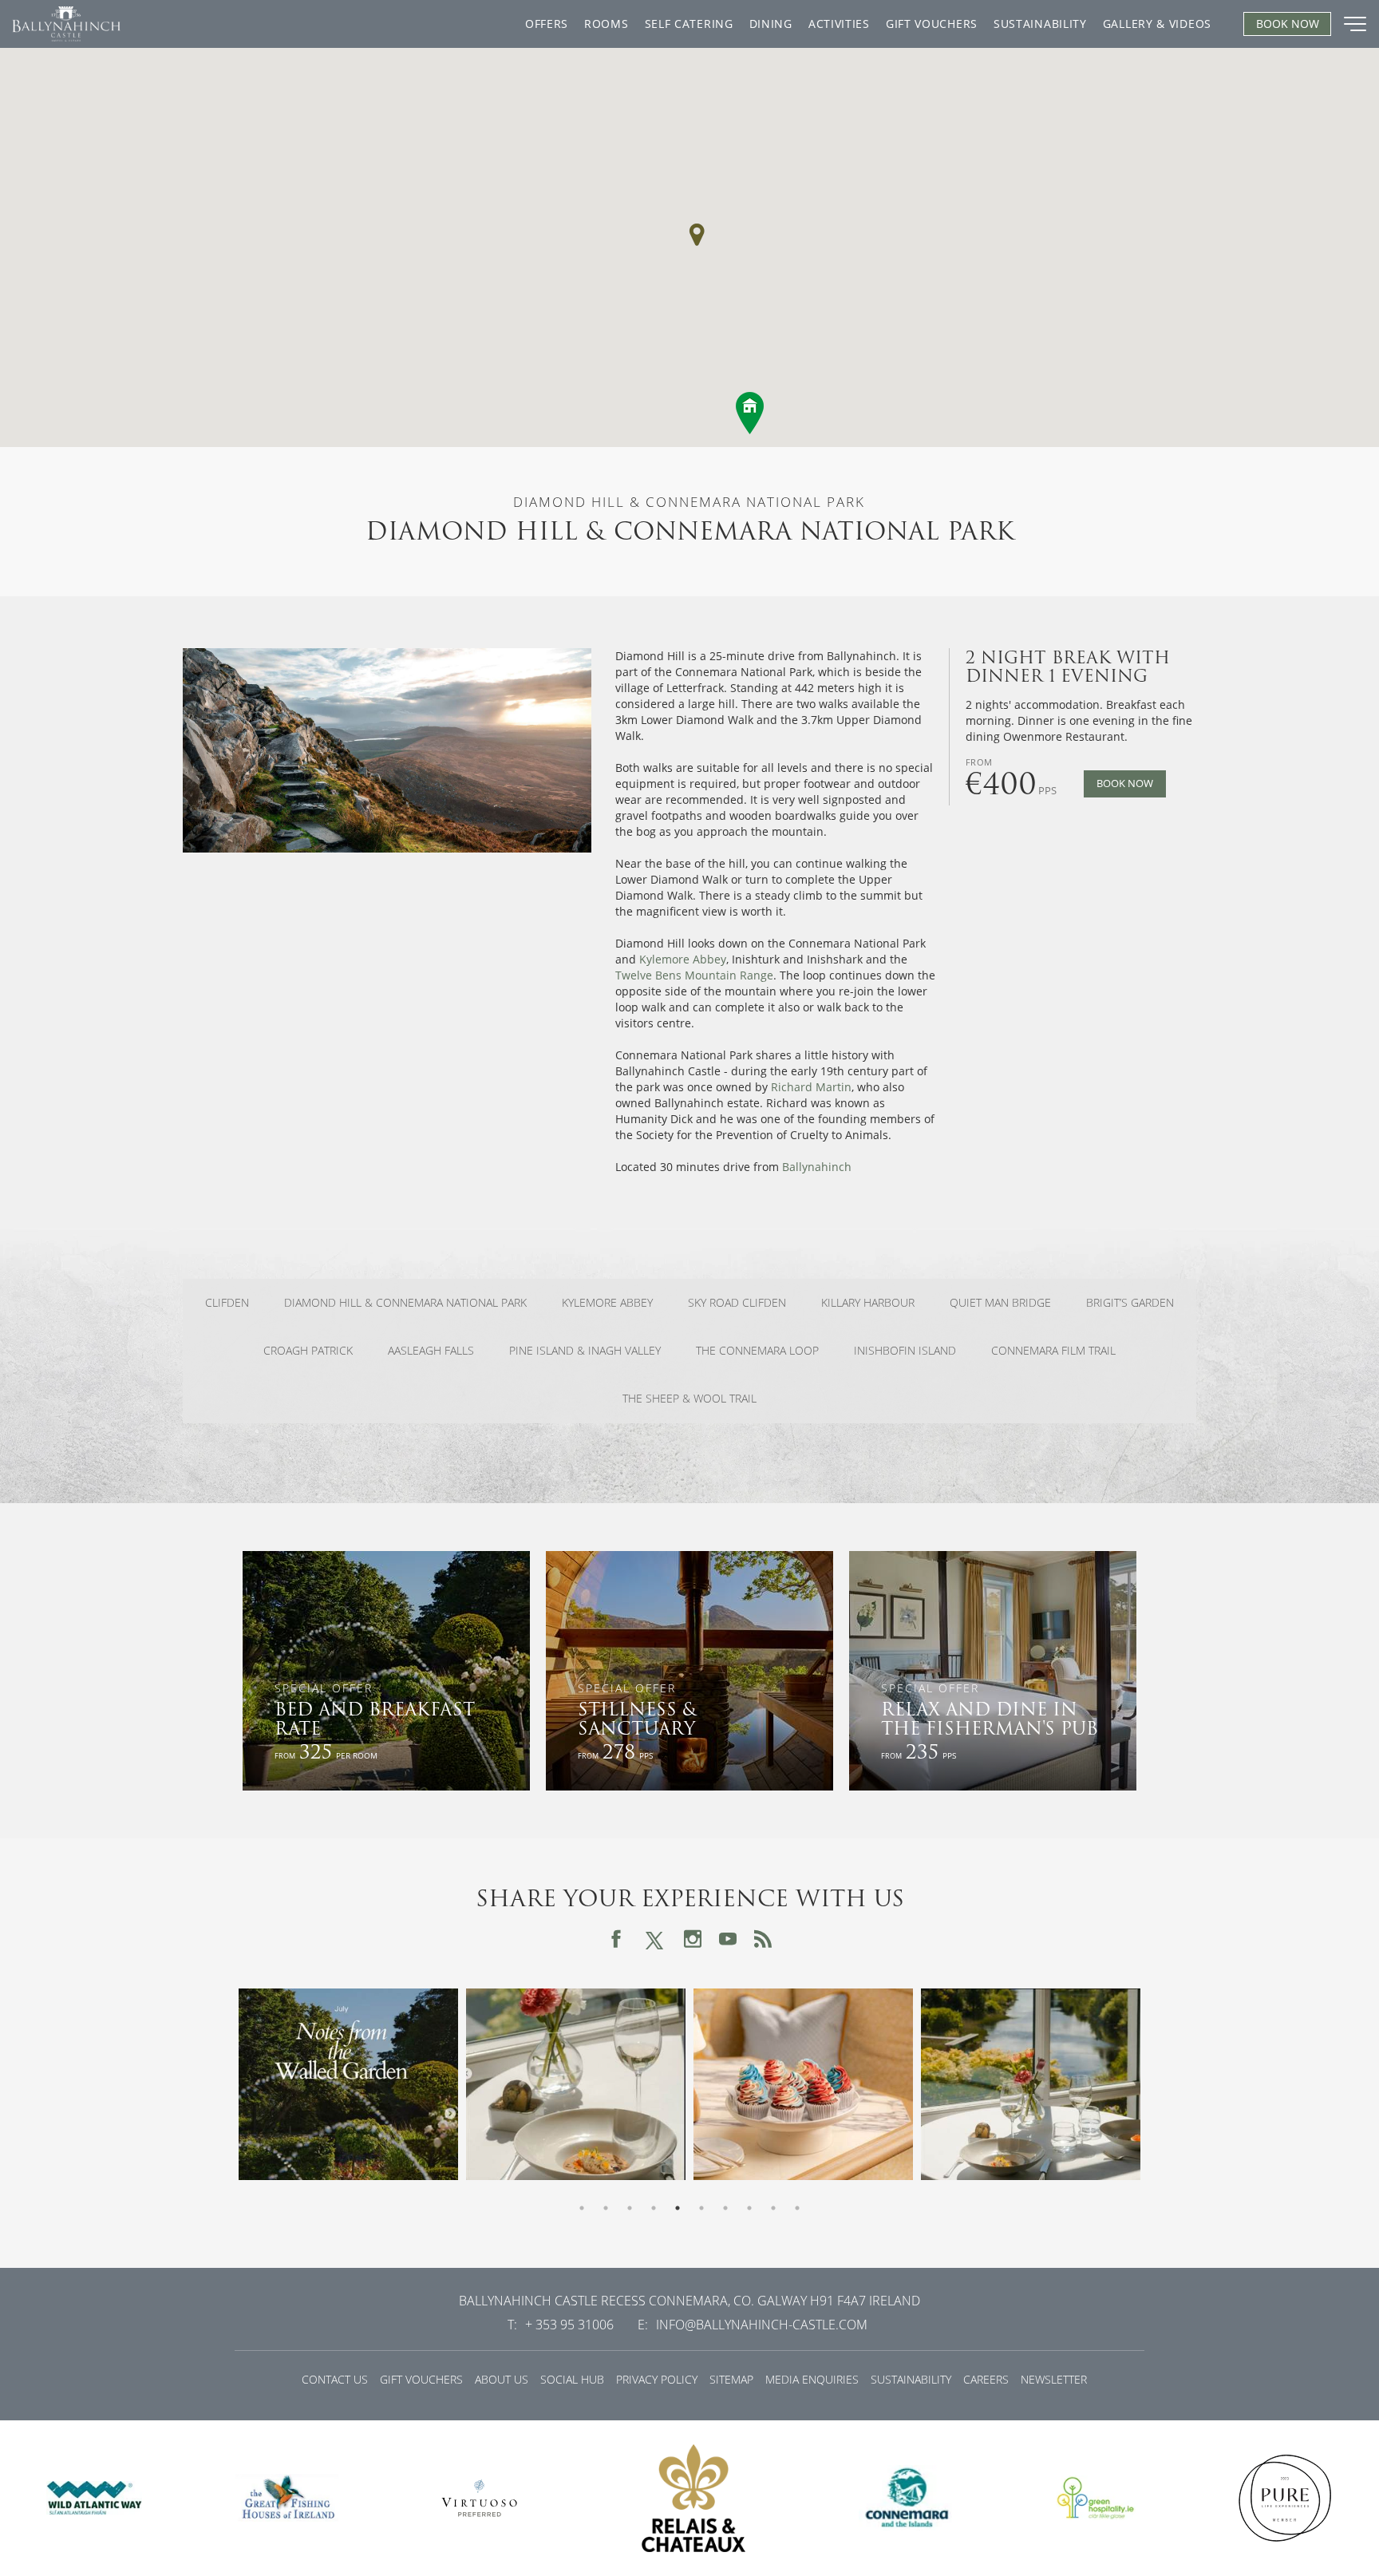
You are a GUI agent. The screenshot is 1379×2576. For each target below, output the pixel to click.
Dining (771, 24)
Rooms (607, 24)
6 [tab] (701, 2208)
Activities (839, 24)
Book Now (1125, 783)
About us (502, 2379)
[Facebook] (616, 1939)
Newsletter (1054, 2379)
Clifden (227, 1303)
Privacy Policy (657, 2379)
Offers (547, 24)
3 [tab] (630, 2208)
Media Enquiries (812, 2379)
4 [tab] (654, 2208)
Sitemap (731, 2379)
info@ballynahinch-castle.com (762, 2325)
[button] (697, 235)
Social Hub (572, 2379)
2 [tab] (606, 2208)
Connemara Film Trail (1053, 1351)
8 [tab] (749, 2208)
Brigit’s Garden (1130, 1303)
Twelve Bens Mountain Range (694, 975)
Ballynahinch (817, 1167)
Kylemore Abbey (683, 959)
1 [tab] (582, 2208)
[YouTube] (728, 1939)
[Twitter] (654, 1939)
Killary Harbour (868, 1303)
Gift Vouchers (932, 24)
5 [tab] (678, 2208)
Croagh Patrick (308, 1351)
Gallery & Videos (1157, 24)
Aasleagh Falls (431, 1351)
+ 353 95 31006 (569, 2325)
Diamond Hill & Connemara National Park (405, 1303)
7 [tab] (725, 2208)
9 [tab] (773, 2208)
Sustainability (1040, 24)
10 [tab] (797, 2208)
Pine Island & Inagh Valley (585, 1351)
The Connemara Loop (757, 1351)
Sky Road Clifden (737, 1303)
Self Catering (689, 24)
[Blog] (763, 1939)
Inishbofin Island (905, 1351)
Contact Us (335, 2379)
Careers (986, 2379)
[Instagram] (693, 1939)
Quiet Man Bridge (1000, 1303)
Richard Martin (811, 1087)
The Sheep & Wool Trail (689, 1399)
